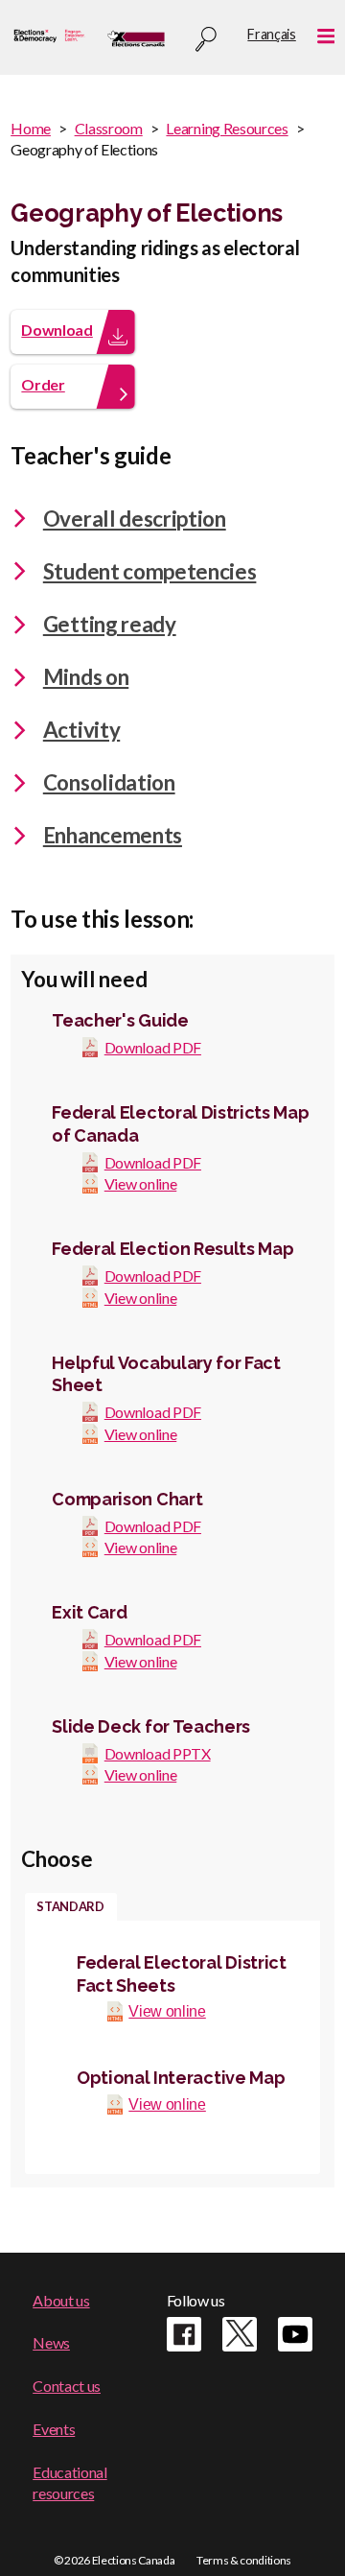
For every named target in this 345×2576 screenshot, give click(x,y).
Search (206, 40)
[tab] (71, 1907)
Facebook (184, 2334)
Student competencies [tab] (150, 571)
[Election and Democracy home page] (49, 37)
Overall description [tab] (135, 519)
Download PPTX (158, 1753)
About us (61, 2300)
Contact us (67, 2386)
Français (271, 34)
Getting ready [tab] (110, 624)
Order (43, 384)
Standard (70, 1906)
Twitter (240, 2334)
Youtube (295, 2334)
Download (57, 330)
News (51, 2342)
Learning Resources (227, 128)
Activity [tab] (81, 730)
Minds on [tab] (86, 677)
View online (140, 1183)
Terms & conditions (244, 2560)
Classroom (109, 128)
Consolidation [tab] (109, 782)
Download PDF (153, 1047)
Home (31, 128)
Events (54, 2429)
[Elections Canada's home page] (136, 37)
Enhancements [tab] (113, 835)
